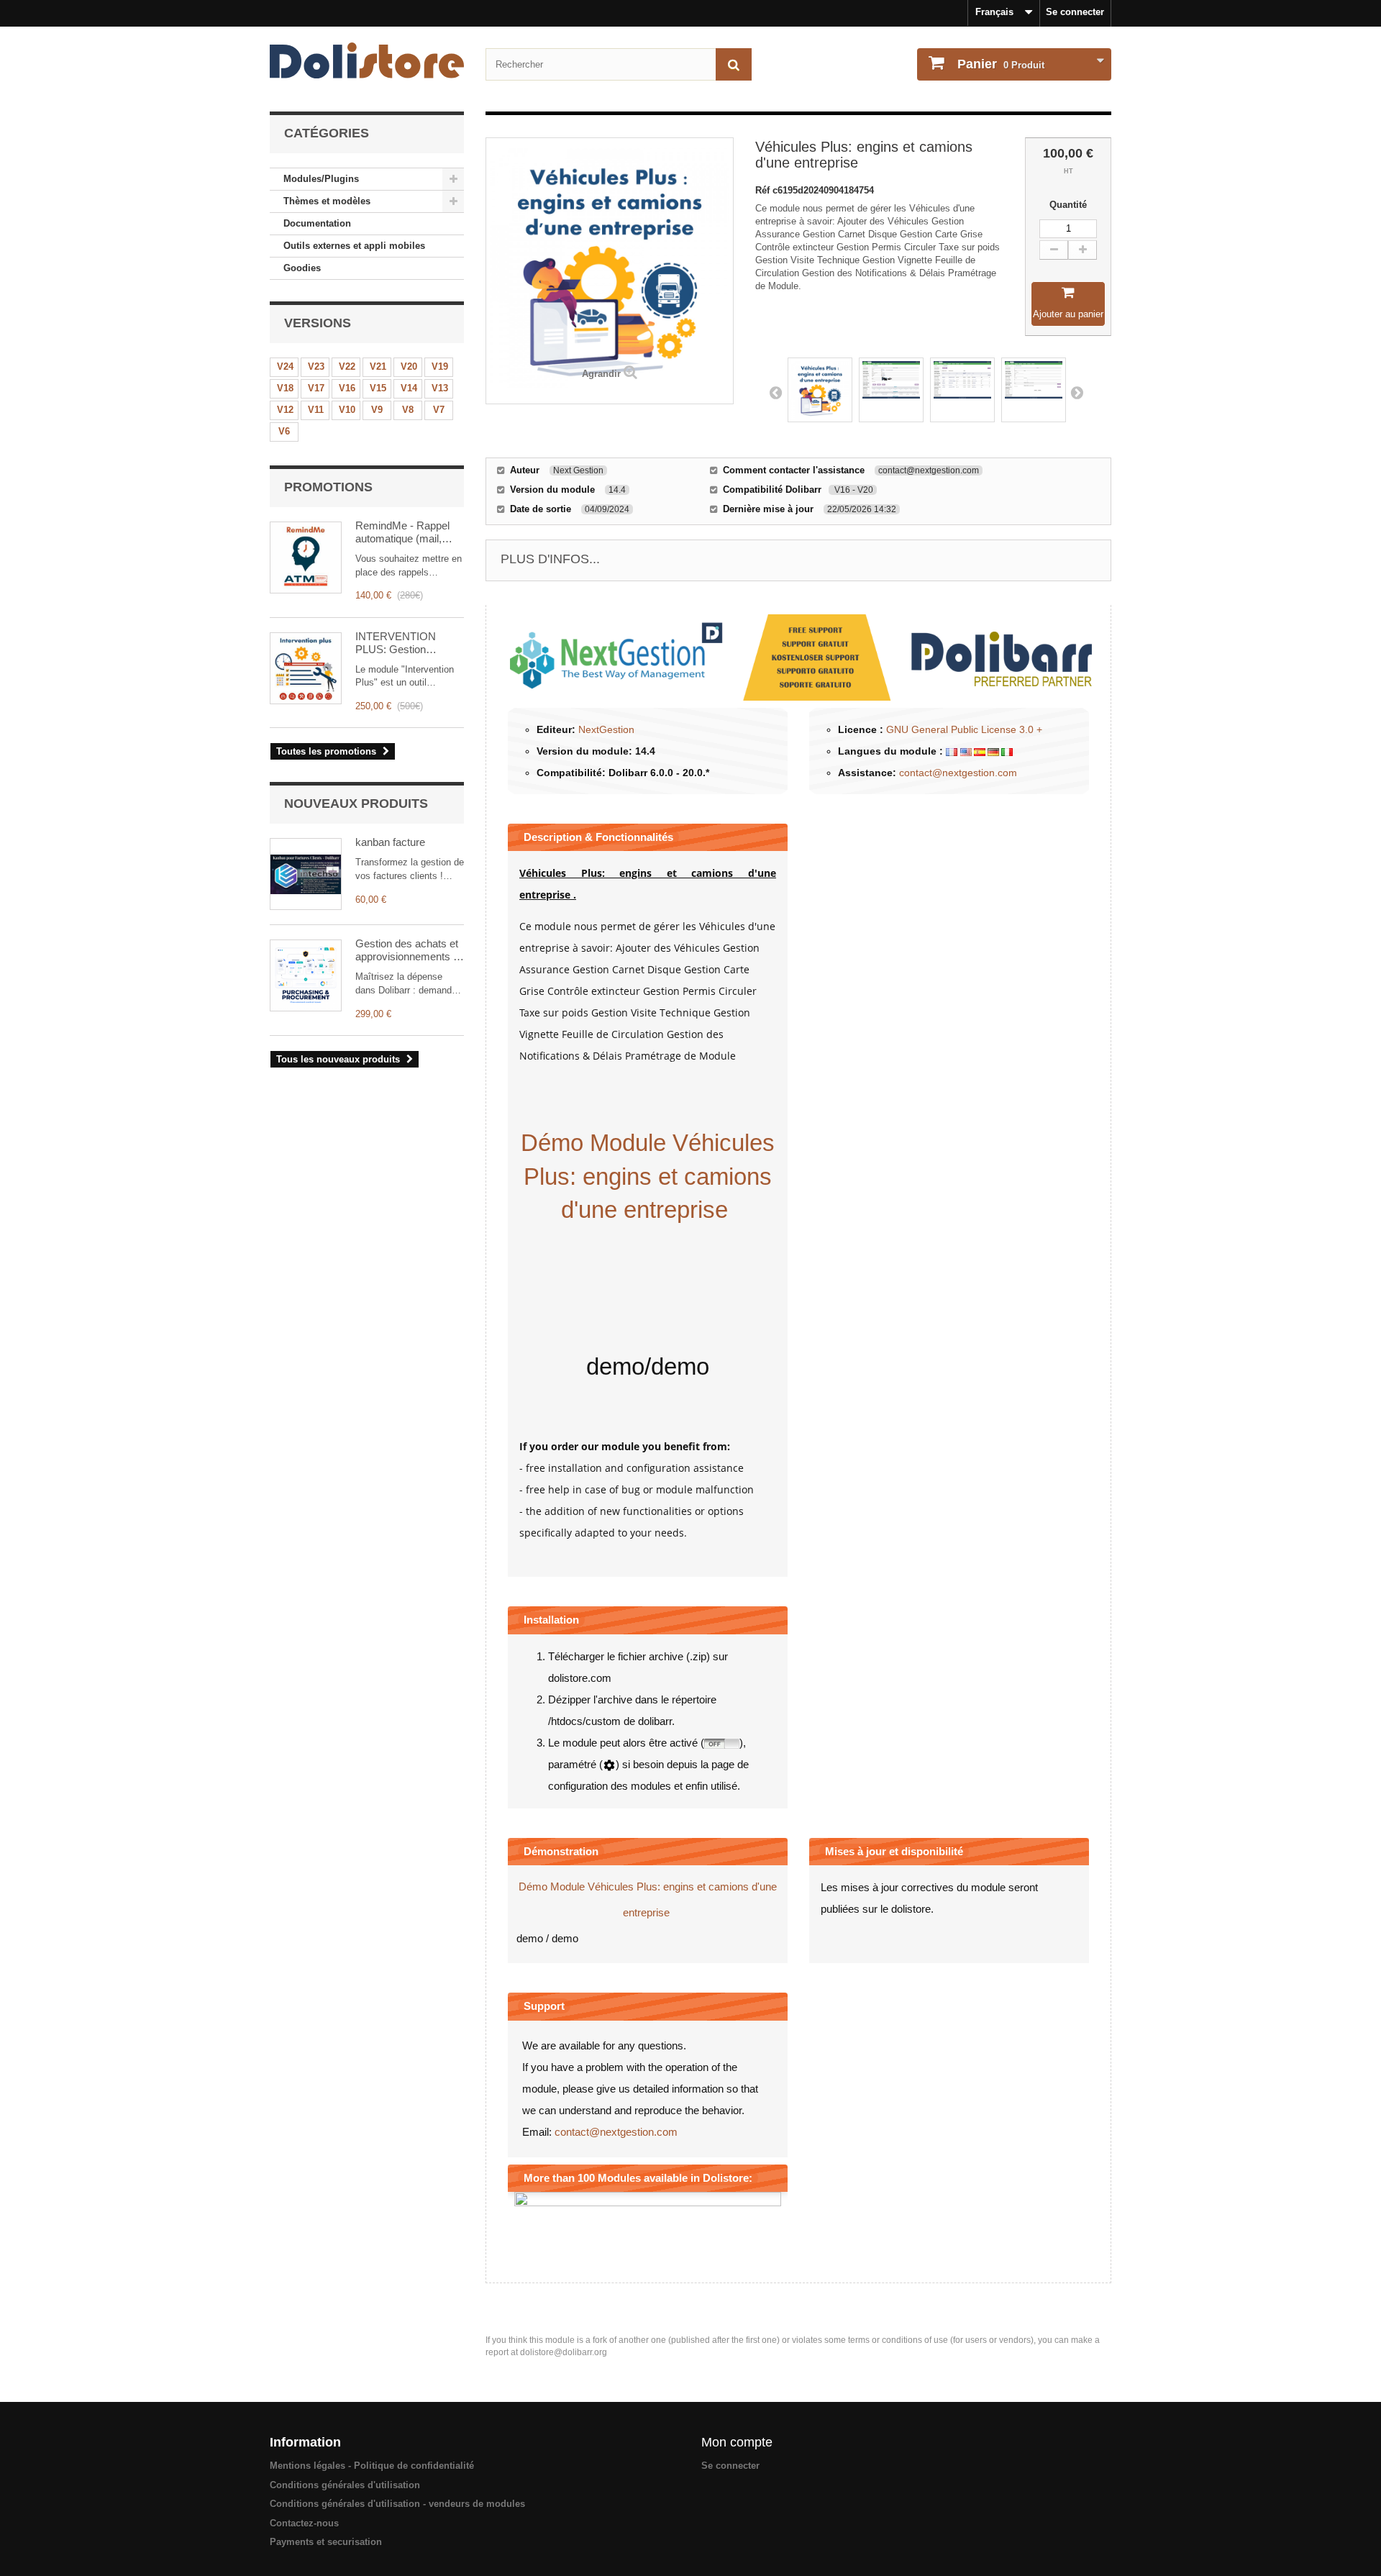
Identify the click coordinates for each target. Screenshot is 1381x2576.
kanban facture (390, 842)
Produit (1001, 64)
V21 (378, 367)
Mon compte (737, 2442)
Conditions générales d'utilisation (345, 2485)
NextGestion (606, 729)
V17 (316, 388)
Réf (764, 190)
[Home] (367, 60)
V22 (347, 367)
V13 (440, 388)
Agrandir (601, 374)
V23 (316, 367)
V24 (285, 367)
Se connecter (1075, 12)
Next (1077, 392)
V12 (285, 410)
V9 (377, 410)
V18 (285, 388)
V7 (439, 410)
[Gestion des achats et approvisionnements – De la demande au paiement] (306, 975)
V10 (347, 410)
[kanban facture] (306, 874)
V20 (409, 367)
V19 (440, 367)
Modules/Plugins (321, 179)
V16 (347, 388)
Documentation (317, 223)
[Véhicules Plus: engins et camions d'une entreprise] (820, 390)
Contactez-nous (304, 2523)
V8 (408, 410)
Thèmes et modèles (327, 201)
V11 (316, 410)
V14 (409, 388)
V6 (284, 431)
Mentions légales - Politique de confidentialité (372, 2466)
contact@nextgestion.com (958, 773)
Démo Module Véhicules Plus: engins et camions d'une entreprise (648, 1176)
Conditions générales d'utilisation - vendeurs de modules (397, 2504)
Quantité (1068, 205)
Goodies (302, 268)
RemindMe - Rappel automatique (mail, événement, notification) (402, 532)
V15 (378, 388)
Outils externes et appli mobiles (354, 246)
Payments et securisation (326, 2542)
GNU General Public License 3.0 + (964, 729)
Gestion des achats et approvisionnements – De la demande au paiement (407, 950)
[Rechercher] (734, 64)
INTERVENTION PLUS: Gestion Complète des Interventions (396, 643)
